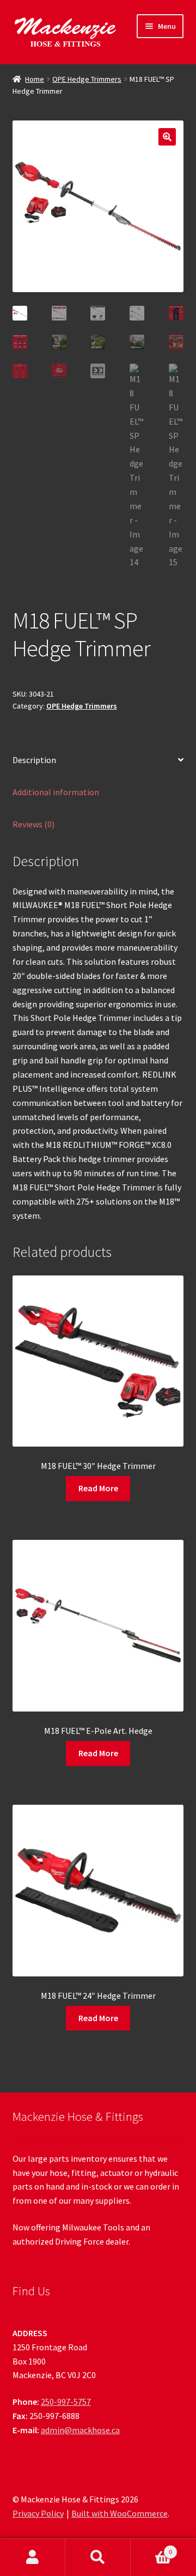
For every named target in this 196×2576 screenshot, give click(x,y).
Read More (98, 1488)
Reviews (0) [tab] (33, 824)
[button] (167, 137)
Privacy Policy (38, 2513)
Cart (151, 2548)
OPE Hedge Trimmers (87, 79)
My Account (33, 2557)
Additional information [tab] (56, 792)
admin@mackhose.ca (80, 2430)
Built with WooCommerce (120, 2513)
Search (98, 2557)
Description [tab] (34, 760)
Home (35, 79)
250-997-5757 (66, 2402)
